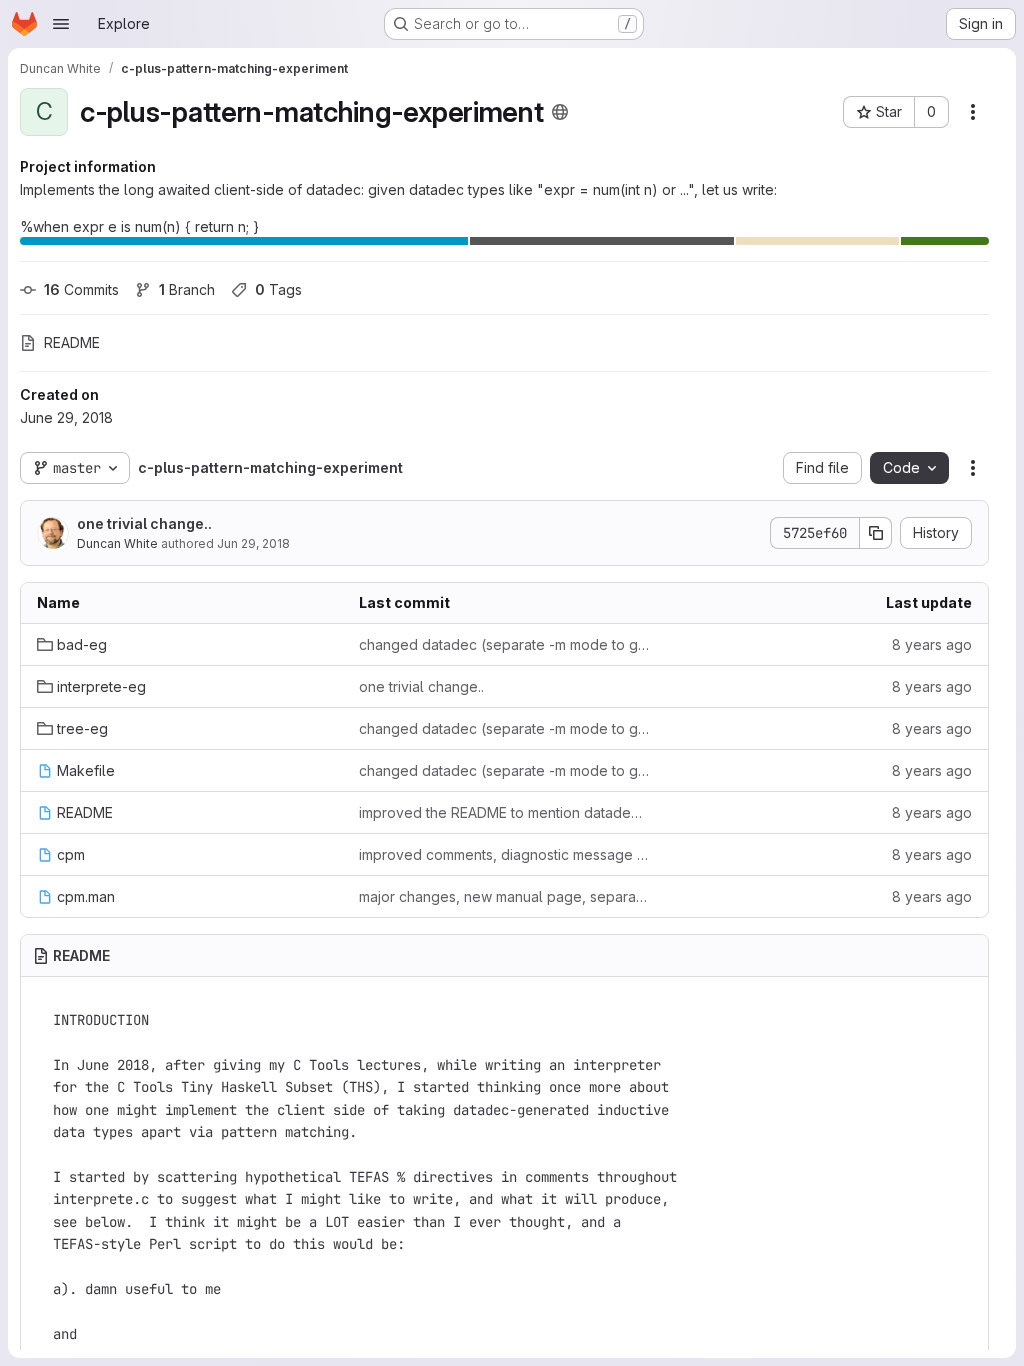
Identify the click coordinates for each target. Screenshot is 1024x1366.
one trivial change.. (144, 523)
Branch (187, 289)
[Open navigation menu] (61, 24)
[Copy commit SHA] (876, 533)
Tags (278, 289)
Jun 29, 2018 (253, 543)
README (72, 342)
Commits (81, 289)
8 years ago (932, 644)
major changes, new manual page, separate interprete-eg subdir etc (504, 896)
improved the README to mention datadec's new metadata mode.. (504, 812)
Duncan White (117, 543)
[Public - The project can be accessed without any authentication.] (560, 112)
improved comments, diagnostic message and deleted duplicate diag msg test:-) (504, 854)
